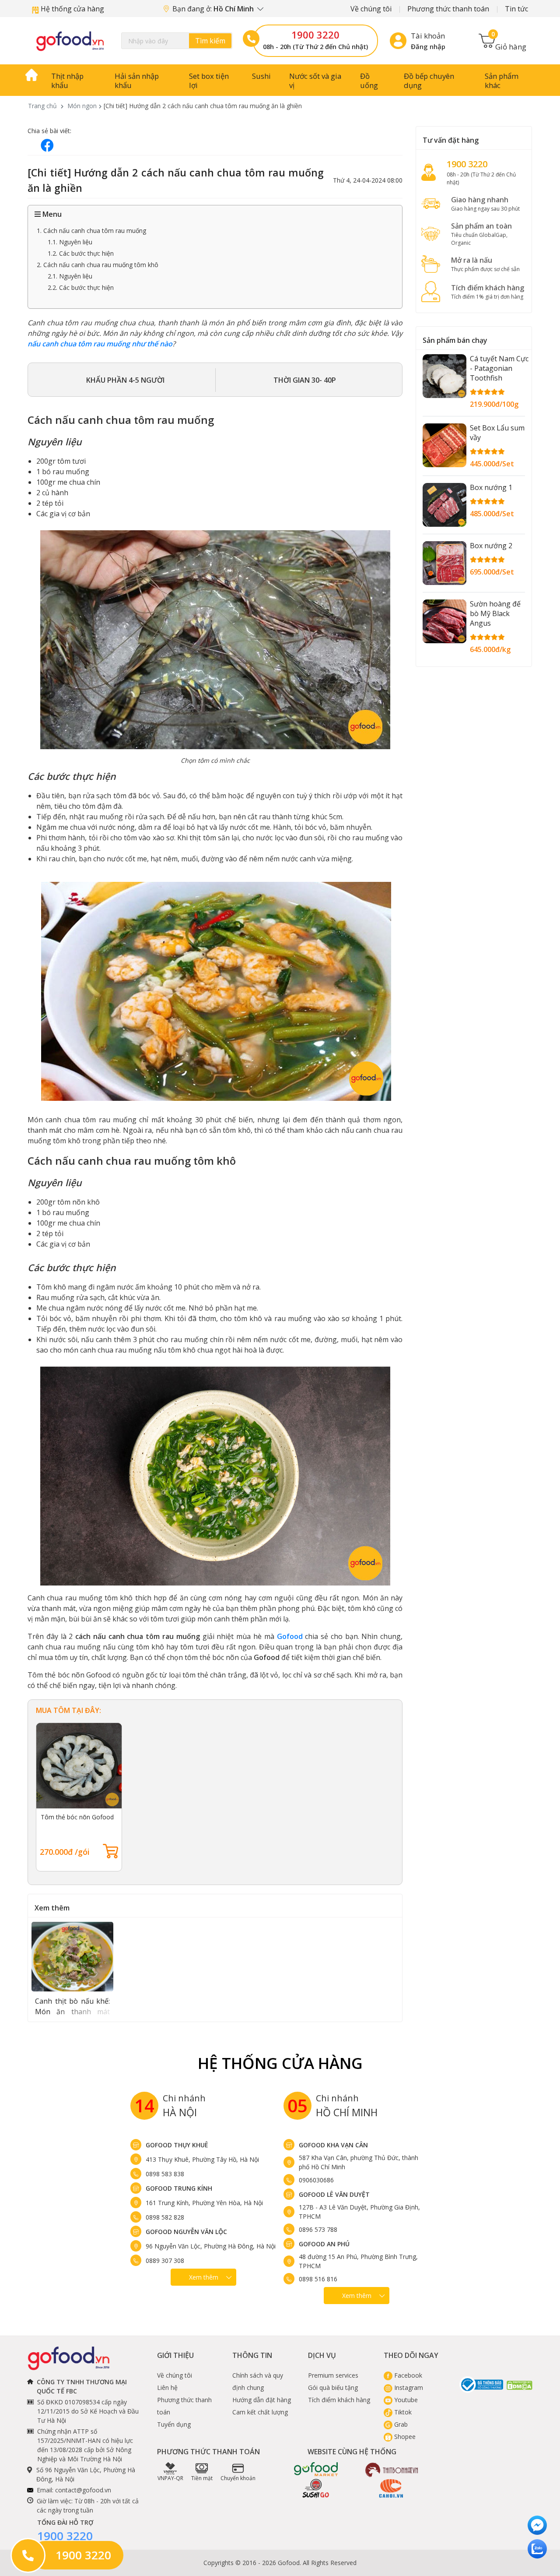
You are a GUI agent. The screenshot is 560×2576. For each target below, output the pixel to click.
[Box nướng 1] (444, 505)
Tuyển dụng (174, 2424)
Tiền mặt (202, 2478)
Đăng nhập (428, 46)
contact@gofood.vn (83, 2490)
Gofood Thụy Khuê (177, 2145)
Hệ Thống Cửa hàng (280, 2063)
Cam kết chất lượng (260, 2412)
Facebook (407, 2375)
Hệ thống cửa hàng (72, 9)
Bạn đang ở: (214, 9)
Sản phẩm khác (502, 81)
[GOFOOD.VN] (70, 41)
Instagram (408, 2387)
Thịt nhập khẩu (67, 81)
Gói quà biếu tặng (333, 2387)
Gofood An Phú (324, 2244)
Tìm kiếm (210, 41)
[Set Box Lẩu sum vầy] (444, 445)
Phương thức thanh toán (448, 9)
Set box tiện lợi (209, 81)
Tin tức (516, 9)
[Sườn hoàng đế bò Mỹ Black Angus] (444, 621)
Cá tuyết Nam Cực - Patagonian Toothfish (499, 368)
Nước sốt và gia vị (315, 81)
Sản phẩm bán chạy (455, 340)
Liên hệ (167, 2387)
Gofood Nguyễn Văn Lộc (186, 2232)
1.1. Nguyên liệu (70, 242)
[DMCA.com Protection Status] (520, 2385)
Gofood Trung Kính (179, 2188)
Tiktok (402, 2412)
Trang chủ (42, 106)
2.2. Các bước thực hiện (81, 287)
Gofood (290, 1636)
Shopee (404, 2437)
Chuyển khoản (238, 2478)
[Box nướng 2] (444, 563)
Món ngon (82, 106)
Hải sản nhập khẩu (137, 81)
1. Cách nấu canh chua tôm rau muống (91, 231)
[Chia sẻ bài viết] (47, 145)
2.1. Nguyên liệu (70, 276)
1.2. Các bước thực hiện (81, 253)
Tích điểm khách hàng (339, 2400)
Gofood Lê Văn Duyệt (334, 2194)
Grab (400, 2424)
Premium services (333, 2375)
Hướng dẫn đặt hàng (262, 2400)
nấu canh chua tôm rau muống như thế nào (100, 344)
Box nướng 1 (491, 487)
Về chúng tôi (371, 9)
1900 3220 (315, 35)
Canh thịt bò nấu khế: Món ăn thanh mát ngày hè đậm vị (72, 2012)
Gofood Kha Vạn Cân (333, 2145)
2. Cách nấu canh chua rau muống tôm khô (98, 265)
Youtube (405, 2400)
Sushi (261, 76)
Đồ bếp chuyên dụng (429, 81)
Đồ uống (369, 81)
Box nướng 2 (491, 546)
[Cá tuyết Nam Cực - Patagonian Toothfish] (444, 376)
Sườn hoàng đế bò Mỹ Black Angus (495, 613)
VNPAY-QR (170, 2478)
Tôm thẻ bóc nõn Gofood (77, 1817)
